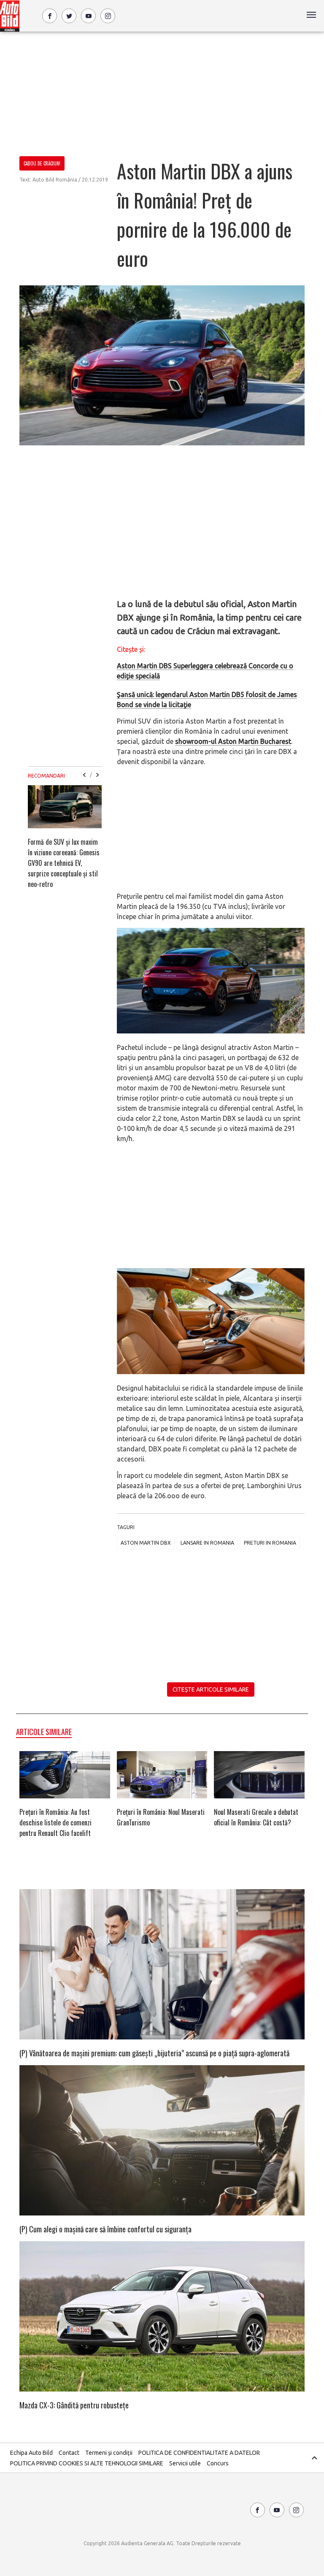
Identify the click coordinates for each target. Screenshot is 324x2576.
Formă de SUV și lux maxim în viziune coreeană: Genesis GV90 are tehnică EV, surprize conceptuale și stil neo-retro (64, 863)
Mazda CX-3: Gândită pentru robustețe (74, 2405)
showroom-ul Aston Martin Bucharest (233, 741)
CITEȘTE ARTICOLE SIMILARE (211, 1689)
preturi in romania (270, 1543)
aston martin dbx (146, 1543)
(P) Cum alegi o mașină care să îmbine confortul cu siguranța (105, 2229)
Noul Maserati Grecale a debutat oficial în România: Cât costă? (256, 1817)
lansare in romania (207, 1543)
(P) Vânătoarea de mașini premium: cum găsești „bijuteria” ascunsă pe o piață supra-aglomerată (154, 2053)
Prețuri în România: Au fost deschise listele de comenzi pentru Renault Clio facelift (55, 1822)
